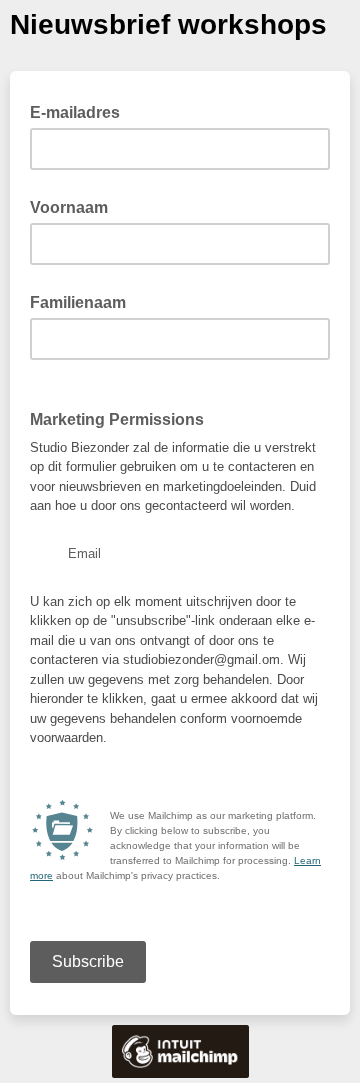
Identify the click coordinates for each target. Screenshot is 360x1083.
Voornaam (69, 207)
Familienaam (78, 302)
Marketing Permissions (117, 419)
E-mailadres (81, 111)
